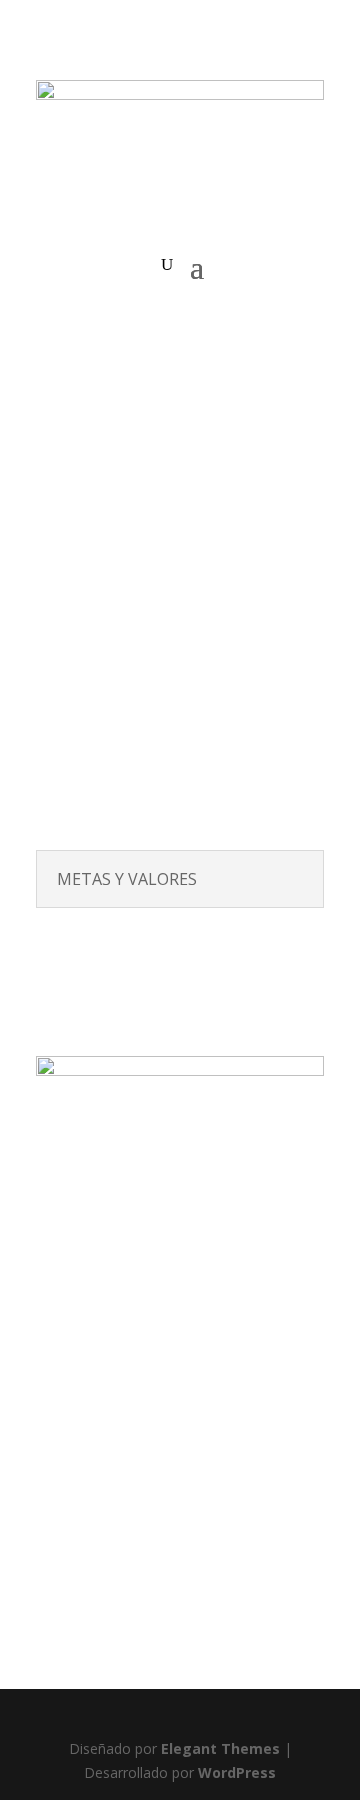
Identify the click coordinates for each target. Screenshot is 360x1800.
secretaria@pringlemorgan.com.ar (187, 1626)
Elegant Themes (220, 1748)
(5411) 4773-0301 (135, 1565)
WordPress (237, 1772)
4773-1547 (180, 1603)
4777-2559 (239, 1565)
